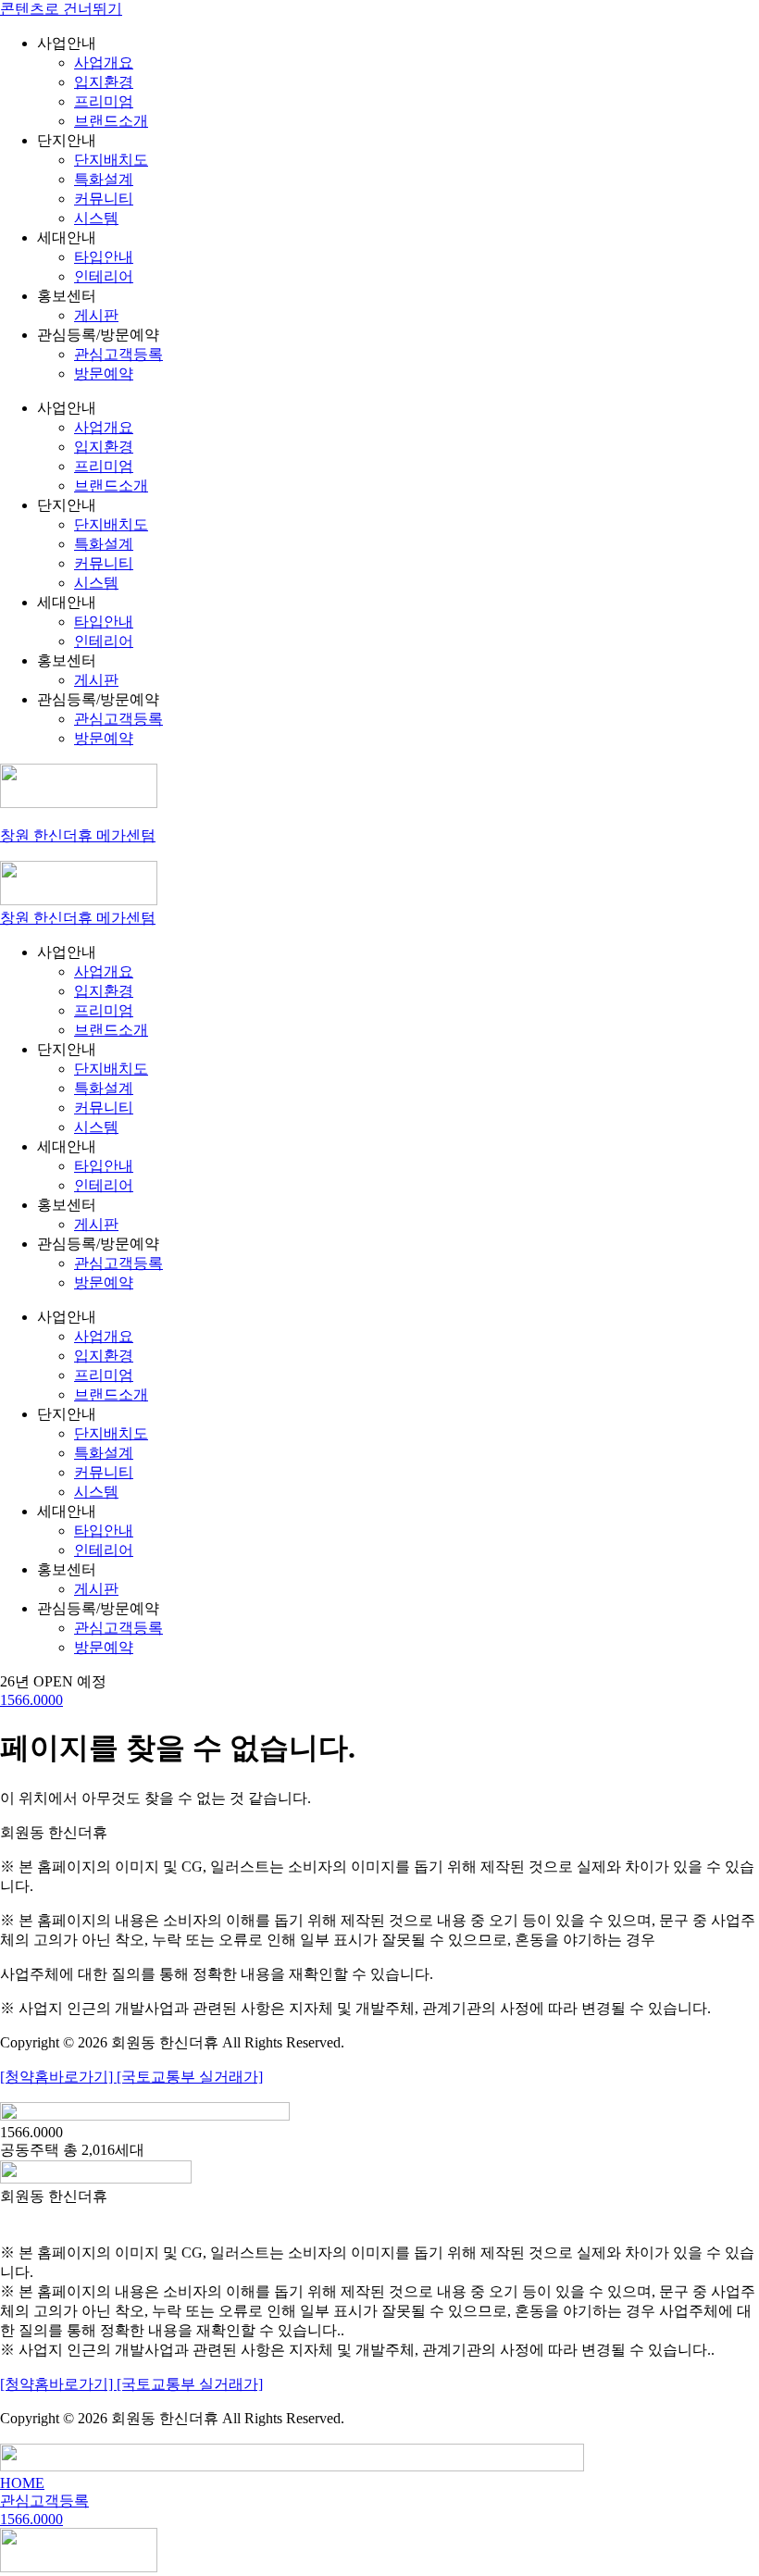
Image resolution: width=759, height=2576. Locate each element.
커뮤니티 (104, 199)
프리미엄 (104, 101)
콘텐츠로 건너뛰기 (61, 9)
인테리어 (104, 276)
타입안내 (104, 257)
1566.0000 (31, 1700)
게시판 (96, 315)
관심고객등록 (118, 354)
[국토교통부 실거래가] (190, 2077)
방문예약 (104, 373)
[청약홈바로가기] (58, 2077)
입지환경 (104, 82)
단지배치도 (111, 160)
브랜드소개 (111, 121)
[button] (53, 1681)
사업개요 (104, 62)
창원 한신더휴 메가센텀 (78, 835)
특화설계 (104, 179)
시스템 (96, 218)
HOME (22, 2483)
